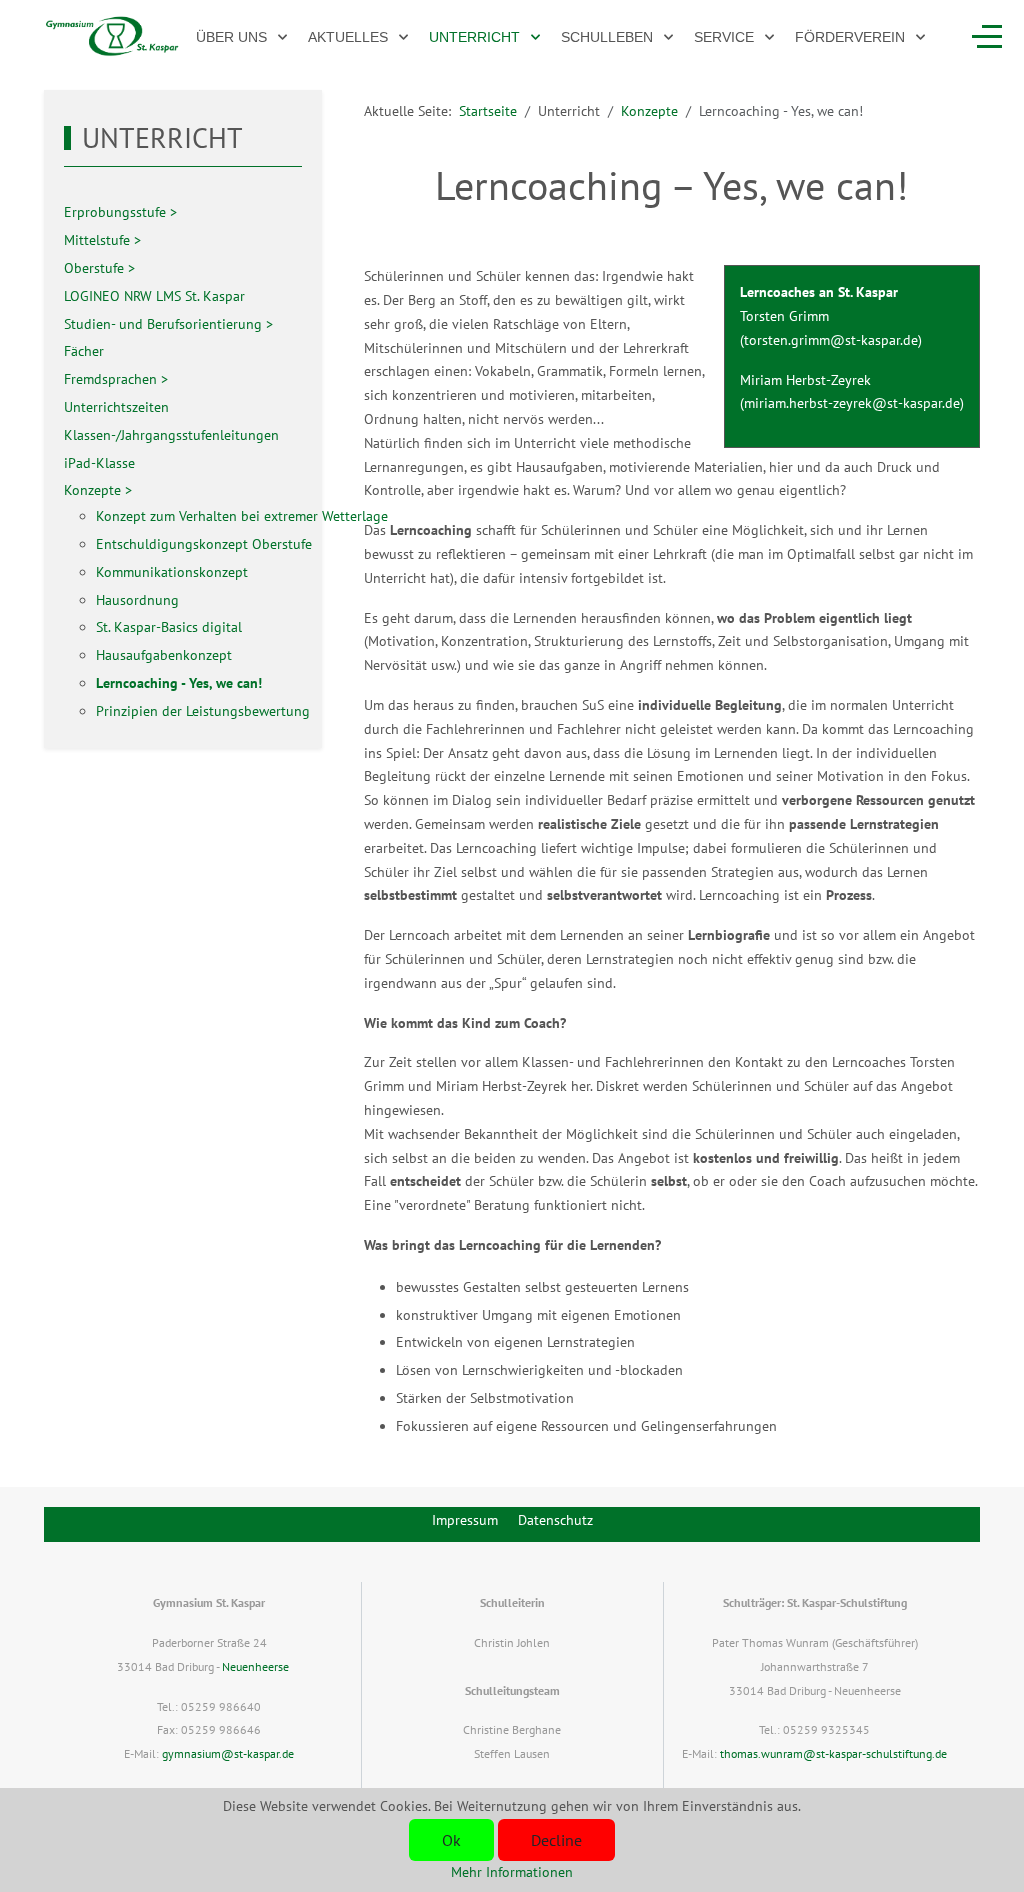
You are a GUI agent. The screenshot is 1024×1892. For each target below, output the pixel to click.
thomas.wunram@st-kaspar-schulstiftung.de (833, 1753)
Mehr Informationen (512, 1872)
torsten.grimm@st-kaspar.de (831, 340)
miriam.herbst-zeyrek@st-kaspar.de (852, 403)
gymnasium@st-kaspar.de (228, 1753)
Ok (451, 1840)
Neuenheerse (255, 1666)
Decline (556, 1840)
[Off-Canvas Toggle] (987, 37)
